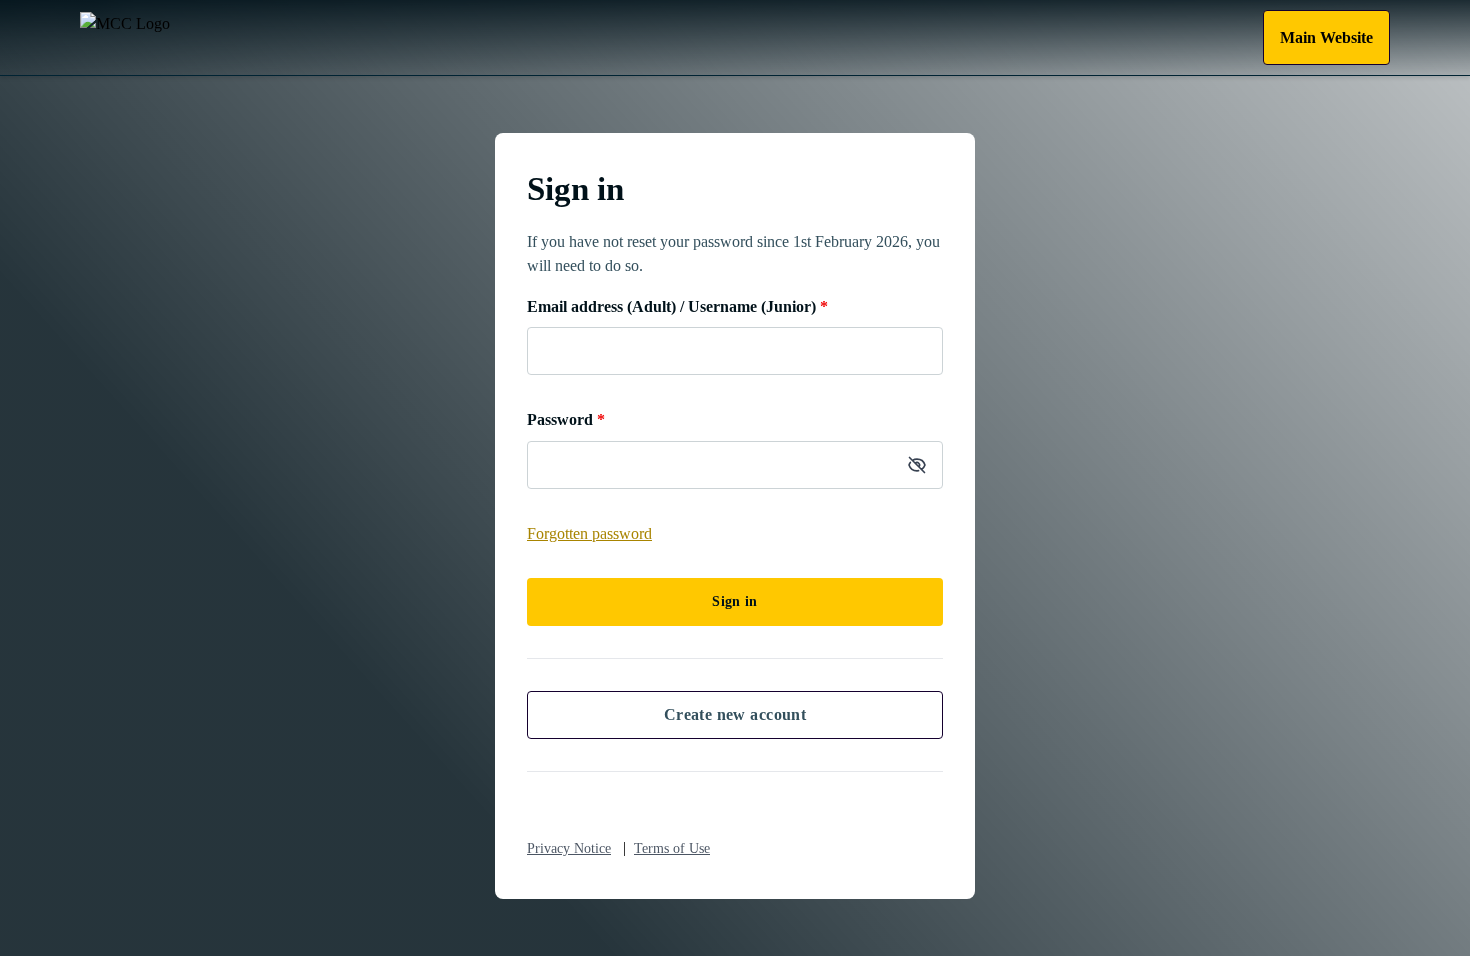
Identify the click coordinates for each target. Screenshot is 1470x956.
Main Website (1326, 37)
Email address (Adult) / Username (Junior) (677, 306)
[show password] (917, 465)
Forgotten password (589, 533)
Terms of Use (672, 848)
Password (566, 419)
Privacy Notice (569, 848)
